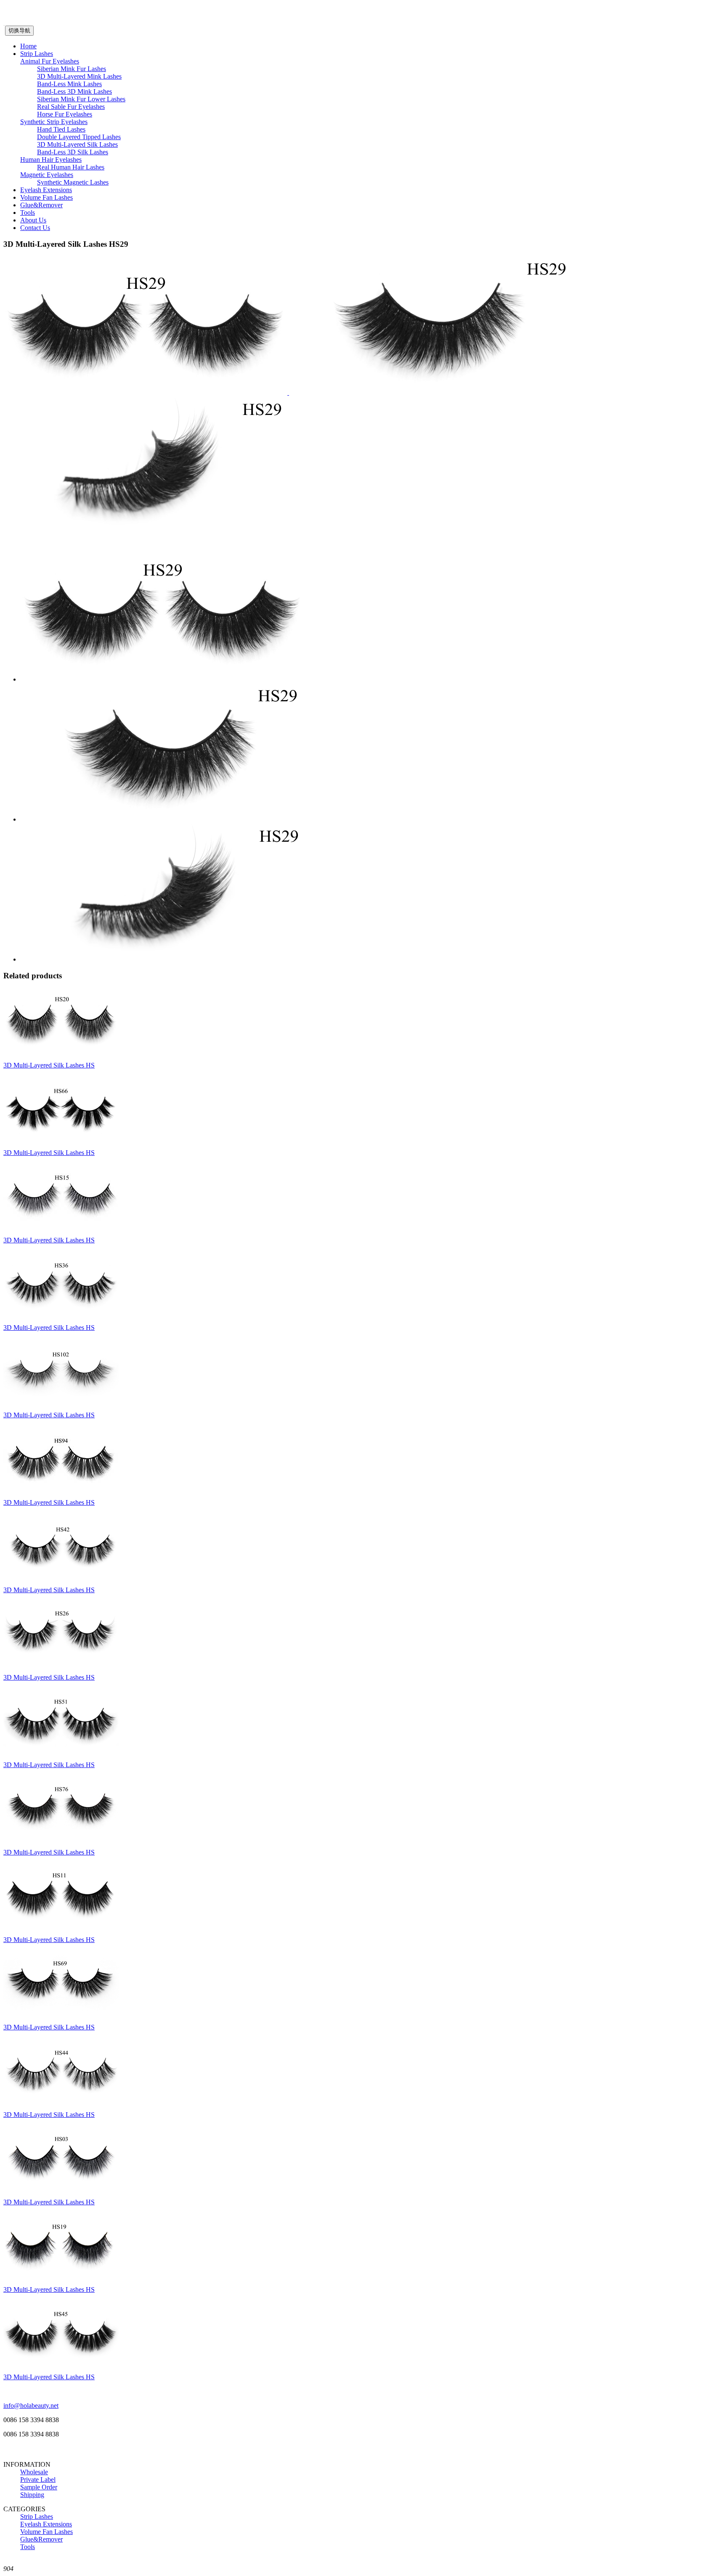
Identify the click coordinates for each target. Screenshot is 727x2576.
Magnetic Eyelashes (47, 175)
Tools (28, 213)
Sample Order (39, 2487)
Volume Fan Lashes (46, 197)
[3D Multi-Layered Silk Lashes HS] (61, 1051)
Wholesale (34, 2472)
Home (28, 46)
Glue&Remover (41, 205)
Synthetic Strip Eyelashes (54, 122)
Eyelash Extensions (46, 190)
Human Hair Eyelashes (51, 160)
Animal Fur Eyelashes (50, 61)
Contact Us (35, 228)
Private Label (38, 2480)
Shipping (32, 2495)
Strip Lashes (37, 54)
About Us (33, 220)
